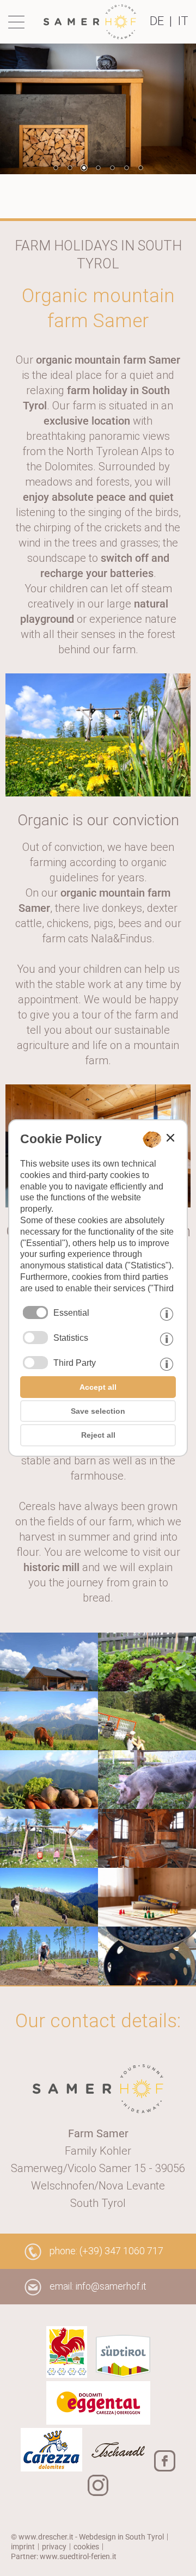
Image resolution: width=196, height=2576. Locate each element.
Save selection (98, 1411)
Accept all (98, 1387)
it (183, 21)
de (157, 21)
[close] (170, 1138)
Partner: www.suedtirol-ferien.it (64, 2556)
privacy (54, 2547)
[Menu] (19, 22)
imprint (23, 2547)
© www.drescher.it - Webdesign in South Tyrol (87, 2537)
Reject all (98, 1435)
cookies (86, 2547)
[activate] (35, 1338)
